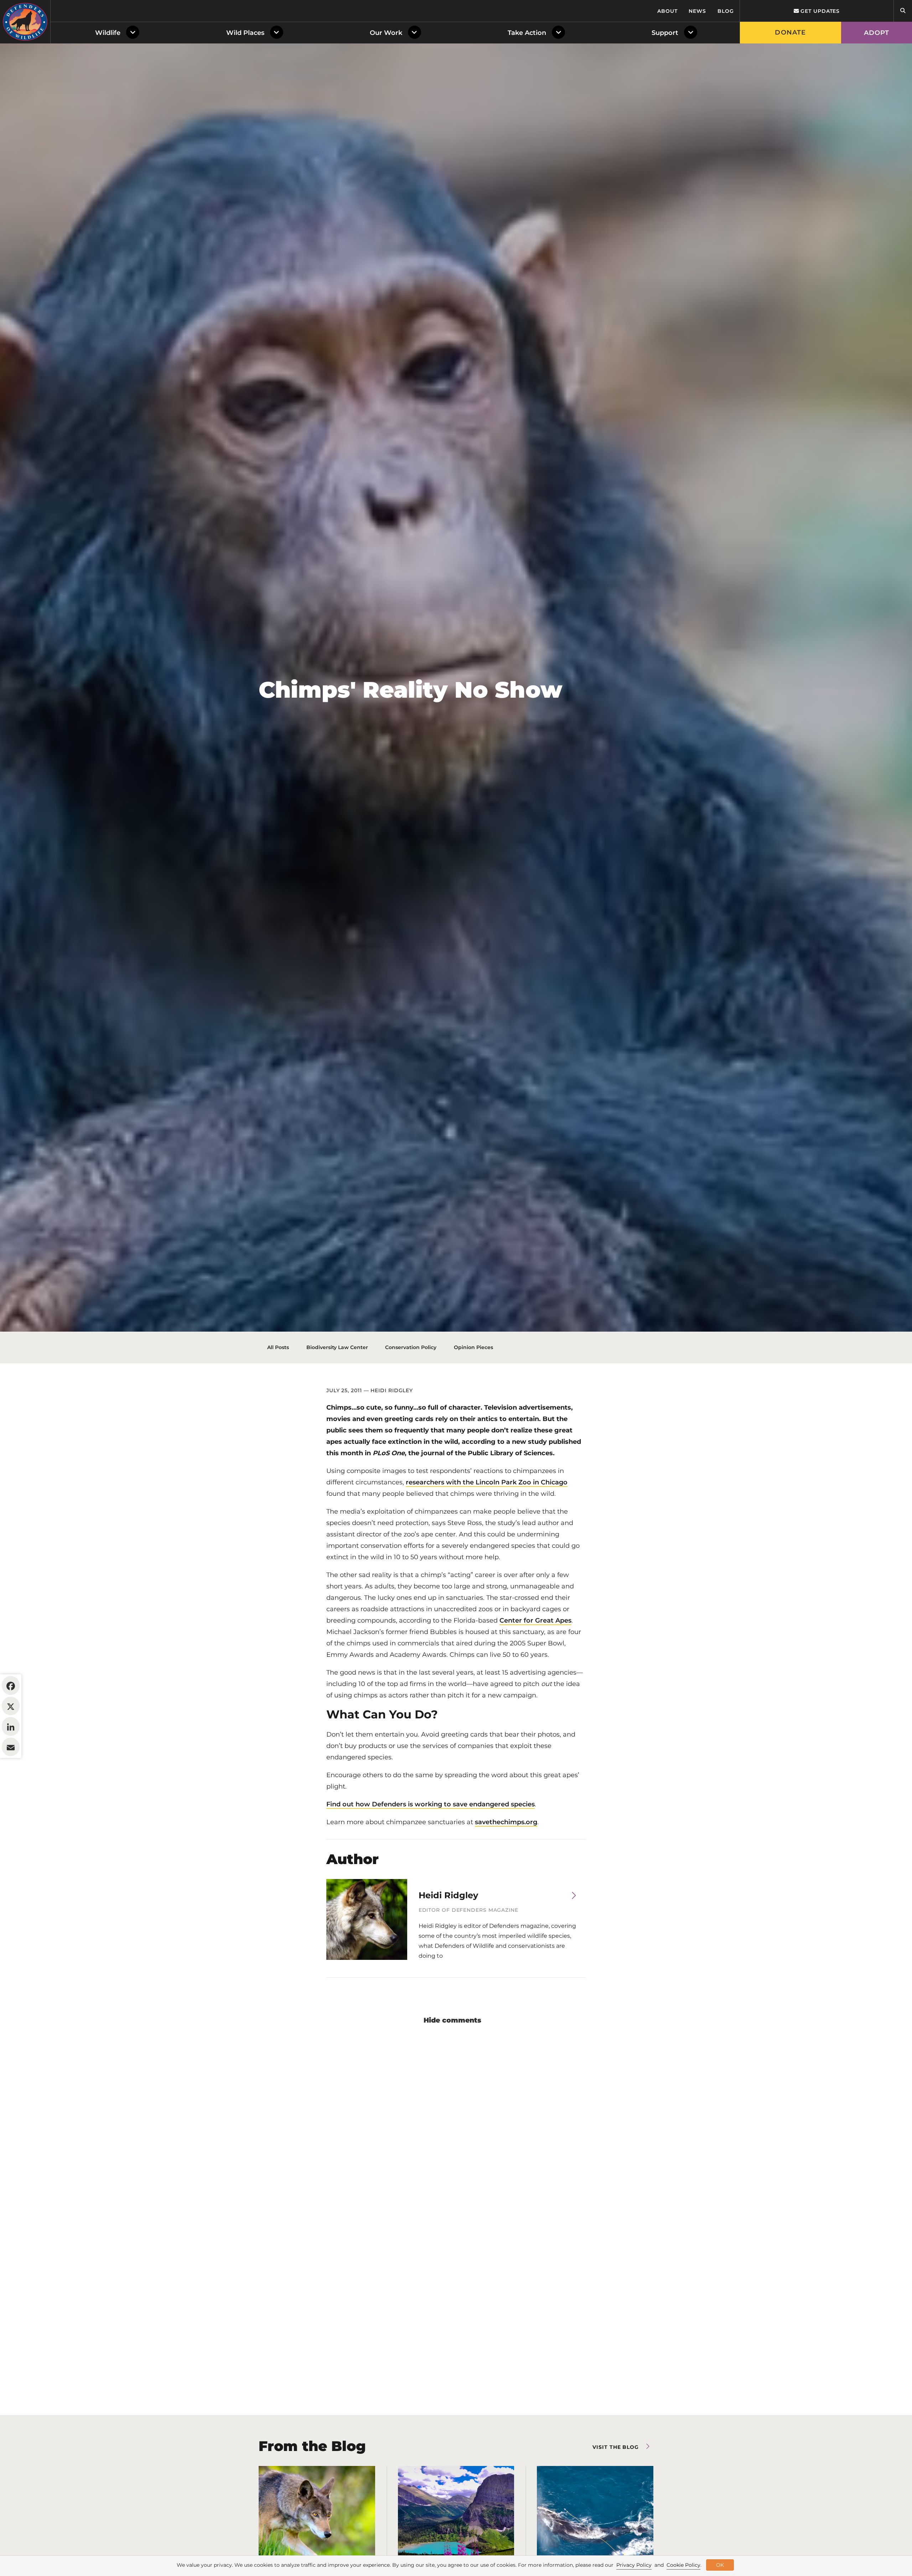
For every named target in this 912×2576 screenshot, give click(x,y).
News (697, 11)
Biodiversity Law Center (337, 1347)
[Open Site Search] (903, 11)
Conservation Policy (411, 1347)
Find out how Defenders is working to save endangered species (431, 1804)
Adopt (877, 33)
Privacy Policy (634, 2565)
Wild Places (245, 33)
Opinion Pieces (473, 1347)
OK (720, 2565)
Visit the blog (616, 2447)
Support (665, 33)
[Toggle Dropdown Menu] (134, 33)
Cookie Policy (683, 2565)
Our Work (386, 33)
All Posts (278, 1347)
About (667, 11)
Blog (726, 11)
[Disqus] (456, 2125)
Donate (790, 32)
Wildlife (108, 33)
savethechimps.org (506, 1822)
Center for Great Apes (535, 1620)
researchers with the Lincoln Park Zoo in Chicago (487, 1482)
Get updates (819, 11)
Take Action (527, 33)
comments (462, 2020)
